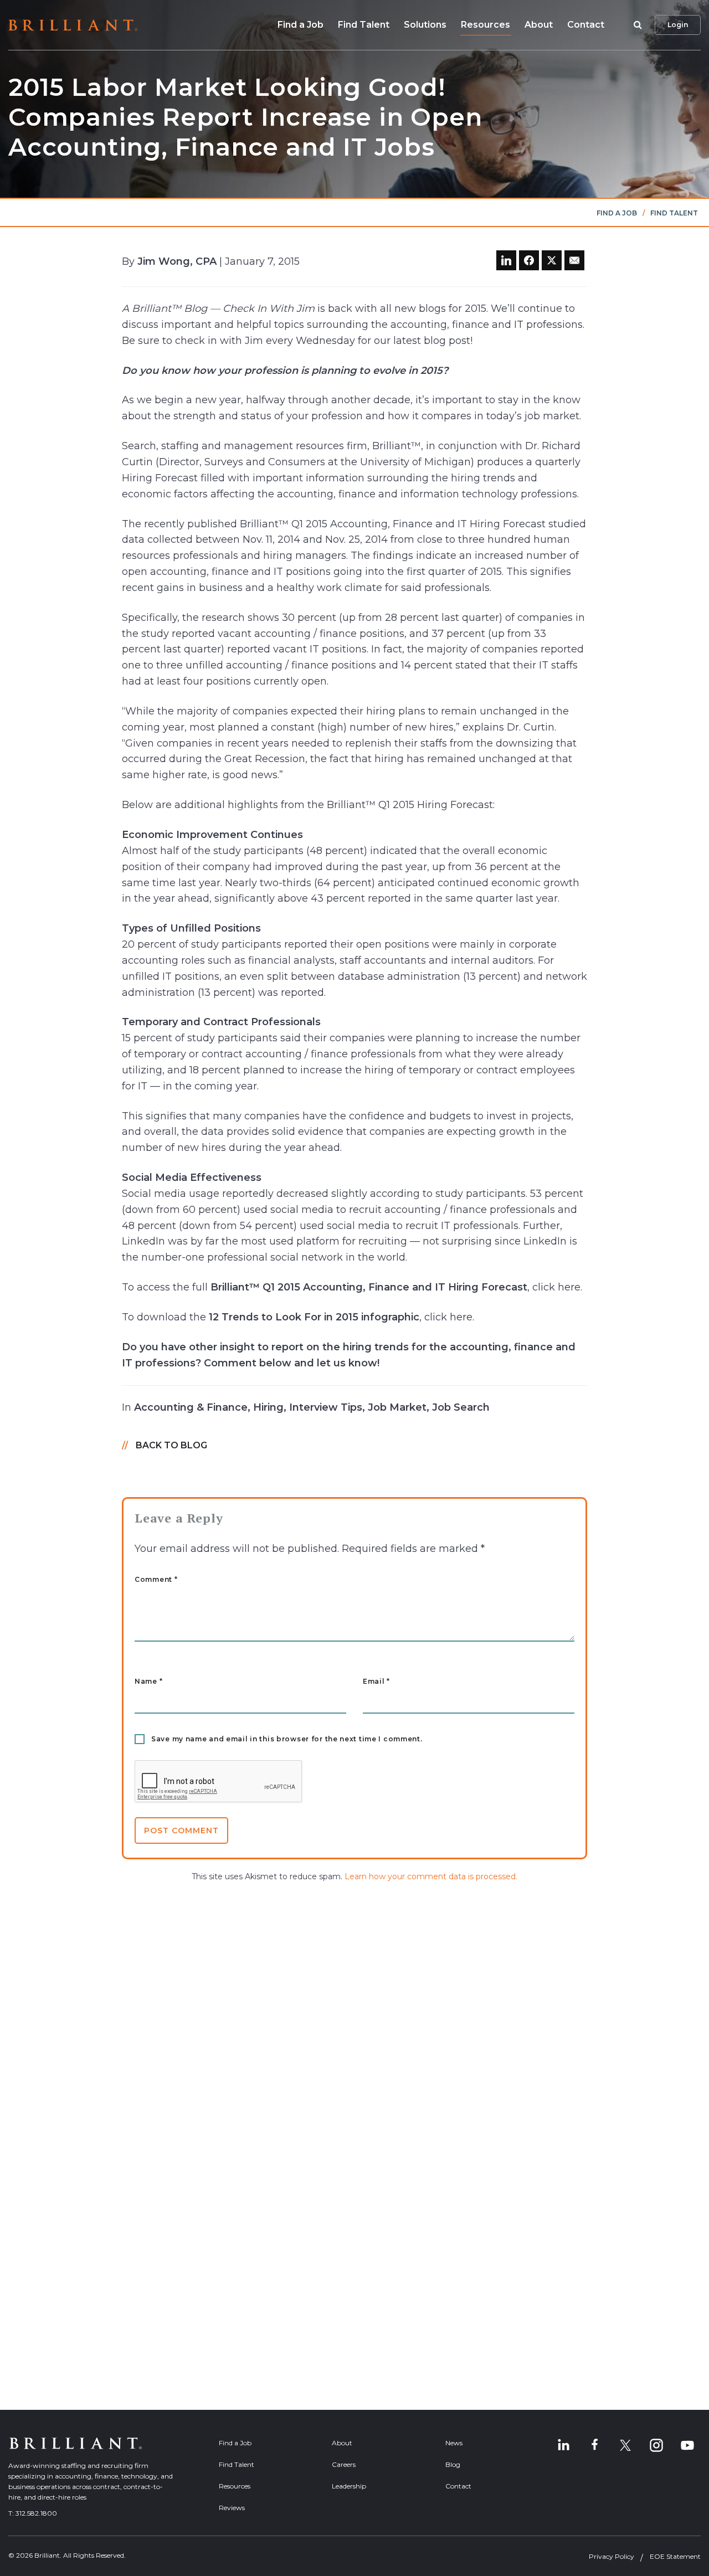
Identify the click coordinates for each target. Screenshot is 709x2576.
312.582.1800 (36, 2513)
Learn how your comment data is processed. (431, 1876)
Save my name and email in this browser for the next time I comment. (287, 1739)
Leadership (349, 2486)
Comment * (156, 1580)
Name (148, 1682)
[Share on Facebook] (529, 260)
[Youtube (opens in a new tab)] (687, 2445)
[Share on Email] (574, 260)
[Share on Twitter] (552, 260)
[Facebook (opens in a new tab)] (594, 2445)
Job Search (461, 1407)
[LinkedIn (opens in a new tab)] (563, 2445)
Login (678, 25)
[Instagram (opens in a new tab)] (656, 2445)
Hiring (268, 1407)
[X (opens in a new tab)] (625, 2445)
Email (376, 1682)
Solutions (425, 25)
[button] (636, 25)
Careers (344, 2464)
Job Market (397, 1407)
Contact (586, 25)
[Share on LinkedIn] (506, 260)
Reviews (232, 2508)
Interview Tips (326, 1407)
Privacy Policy (612, 2556)
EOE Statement (675, 2556)
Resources (485, 25)
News (454, 2443)
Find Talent (364, 25)
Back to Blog (171, 1445)
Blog (453, 2464)
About (539, 25)
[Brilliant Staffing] (73, 25)
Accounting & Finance (191, 1407)
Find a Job (300, 25)
